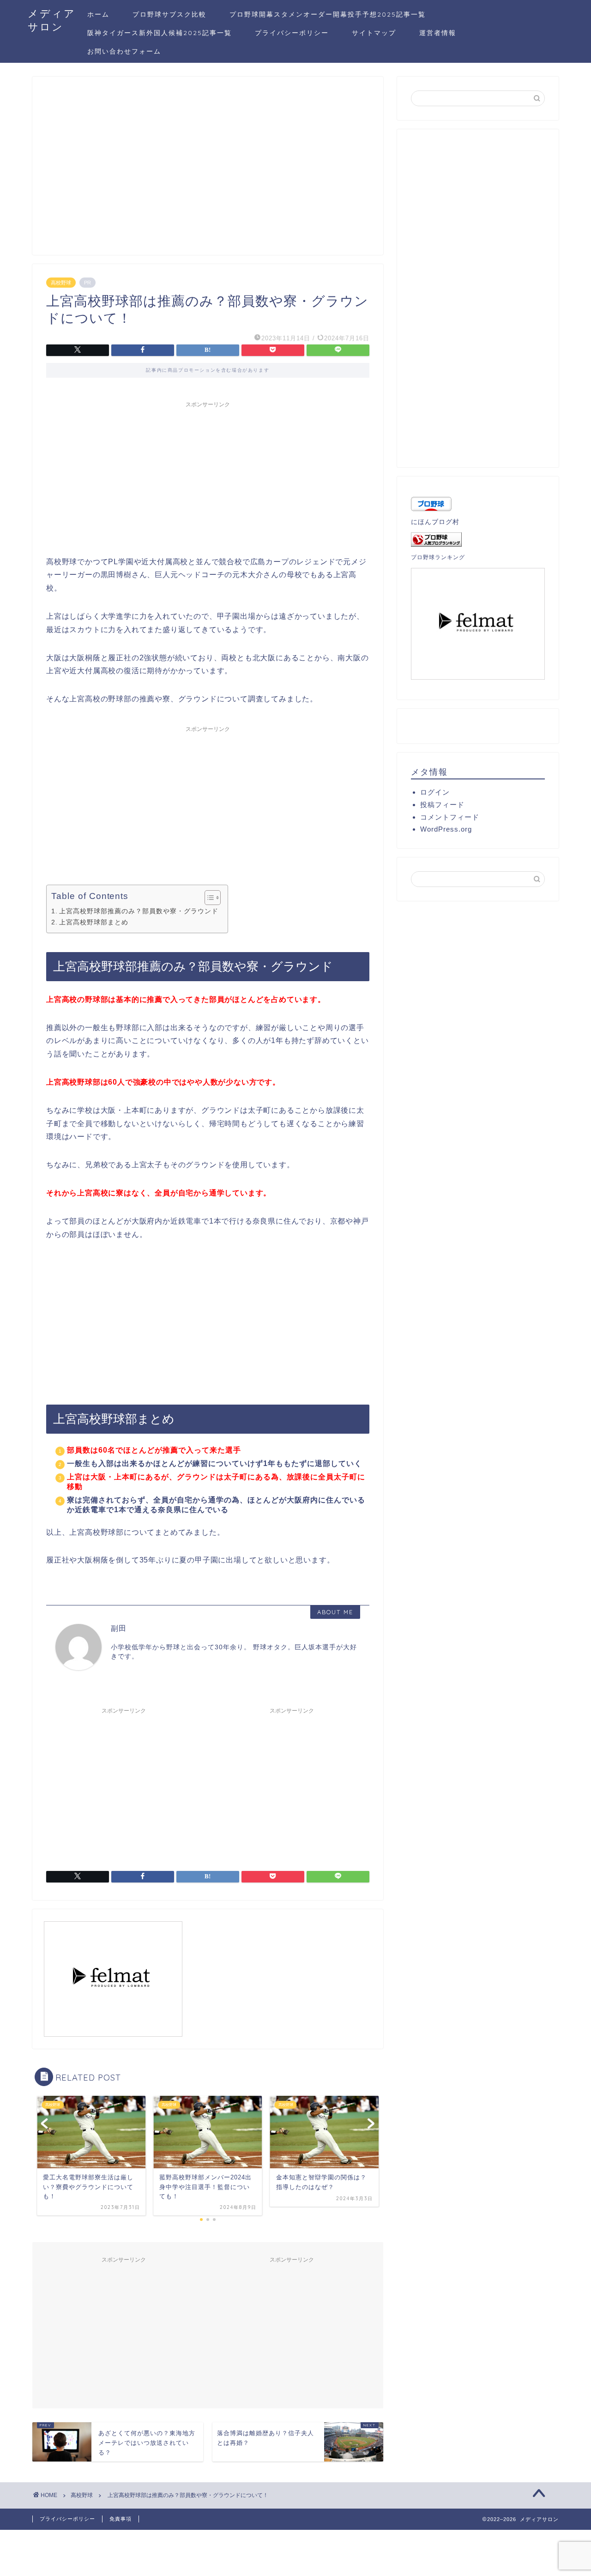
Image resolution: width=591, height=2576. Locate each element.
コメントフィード (450, 817)
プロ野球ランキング (438, 557)
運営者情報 (438, 33)
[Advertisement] (208, 170)
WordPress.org (446, 829)
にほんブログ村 (435, 522)
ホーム (98, 14)
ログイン (435, 792)
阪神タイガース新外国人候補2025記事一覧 (160, 33)
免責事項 (121, 2519)
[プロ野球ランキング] (478, 540)
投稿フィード (442, 805)
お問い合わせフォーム (124, 51)
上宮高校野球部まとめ (94, 922)
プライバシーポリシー (292, 33)
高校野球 (61, 283)
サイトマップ (374, 33)
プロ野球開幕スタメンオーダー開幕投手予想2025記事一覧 (328, 14)
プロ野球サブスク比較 (169, 14)
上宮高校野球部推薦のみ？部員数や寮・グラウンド (139, 911)
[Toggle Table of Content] (208, 898)
